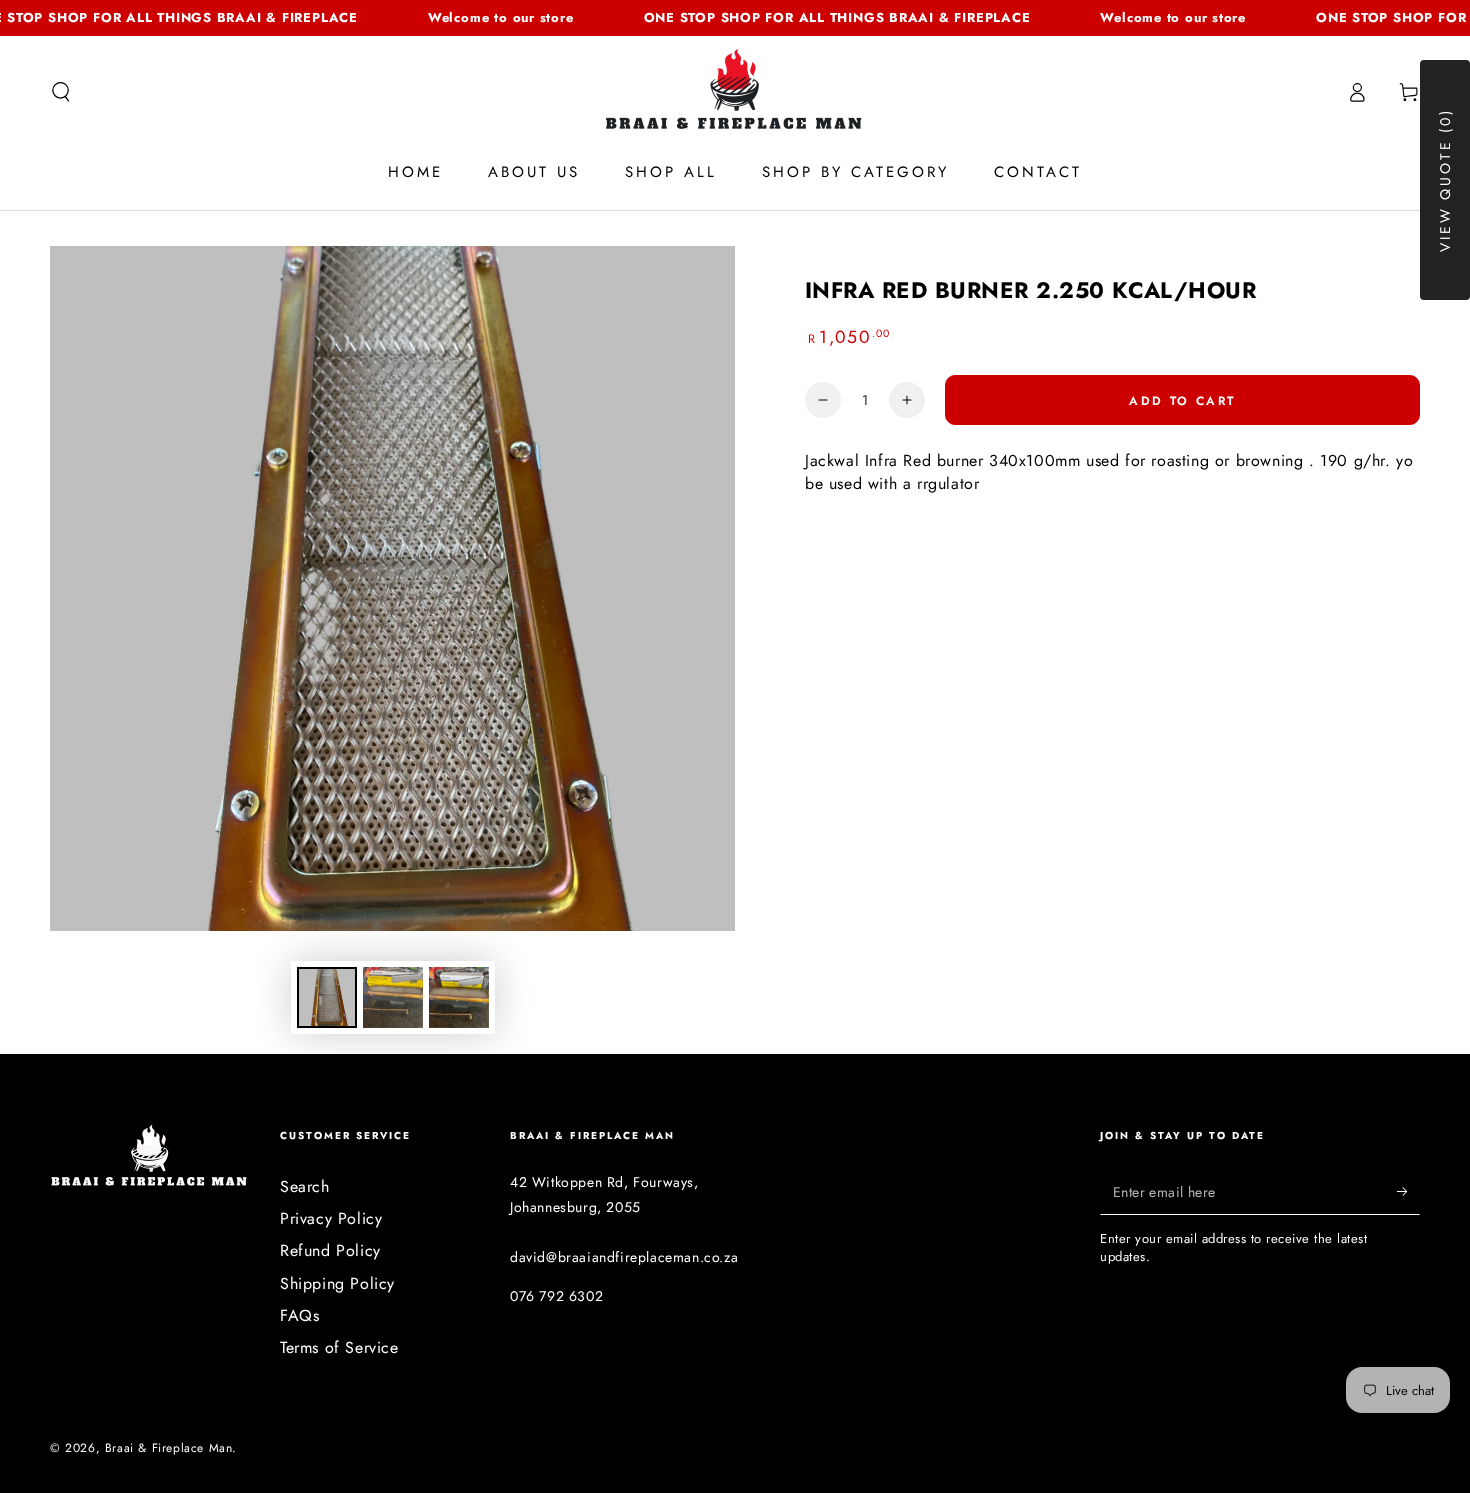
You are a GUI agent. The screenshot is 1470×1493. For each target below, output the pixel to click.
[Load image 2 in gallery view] (393, 997)
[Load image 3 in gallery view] (459, 997)
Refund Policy (330, 1250)
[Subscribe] (1408, 1192)
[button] (61, 92)
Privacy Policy (331, 1218)
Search (305, 1186)
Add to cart (1182, 401)
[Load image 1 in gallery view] (327, 997)
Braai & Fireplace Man (169, 1448)
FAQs (299, 1315)
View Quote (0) (1445, 179)
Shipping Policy (337, 1283)
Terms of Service (339, 1347)
